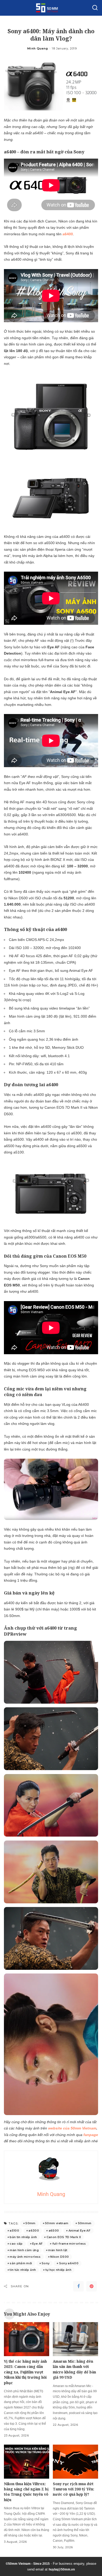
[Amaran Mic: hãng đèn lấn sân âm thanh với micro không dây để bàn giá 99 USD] (75, 2339)
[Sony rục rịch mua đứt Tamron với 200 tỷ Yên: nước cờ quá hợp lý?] (75, 2462)
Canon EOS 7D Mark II (64, 2237)
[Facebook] (78, 2286)
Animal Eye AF (80, 2231)
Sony (46, 2263)
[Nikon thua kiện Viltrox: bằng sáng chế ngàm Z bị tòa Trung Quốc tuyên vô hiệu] (27, 2462)
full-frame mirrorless (69, 2244)
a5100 (14, 2231)
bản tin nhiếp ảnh (23, 2237)
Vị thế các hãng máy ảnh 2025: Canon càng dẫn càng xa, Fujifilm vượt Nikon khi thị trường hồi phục (25, 2372)
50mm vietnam (57, 2223)
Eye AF (37, 2244)
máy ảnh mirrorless (25, 2257)
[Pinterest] (92, 2286)
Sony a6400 (69, 2263)
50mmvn (85, 2223)
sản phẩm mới (21, 2263)
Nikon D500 (59, 2257)
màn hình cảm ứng (24, 2250)
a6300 (34, 2231)
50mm (30, 2223)
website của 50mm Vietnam (72, 2128)
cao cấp (16, 2244)
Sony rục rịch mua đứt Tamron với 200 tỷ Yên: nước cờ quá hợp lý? (73, 2489)
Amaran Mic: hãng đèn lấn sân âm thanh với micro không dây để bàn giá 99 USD (74, 2369)
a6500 (54, 2231)
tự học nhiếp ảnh (59, 2270)
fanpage (91, 2135)
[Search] (95, 8)
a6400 (68, 234)
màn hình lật (58, 2250)
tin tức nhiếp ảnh (23, 2270)
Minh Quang (38, 48)
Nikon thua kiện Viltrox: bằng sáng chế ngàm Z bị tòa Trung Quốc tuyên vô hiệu (26, 2492)
